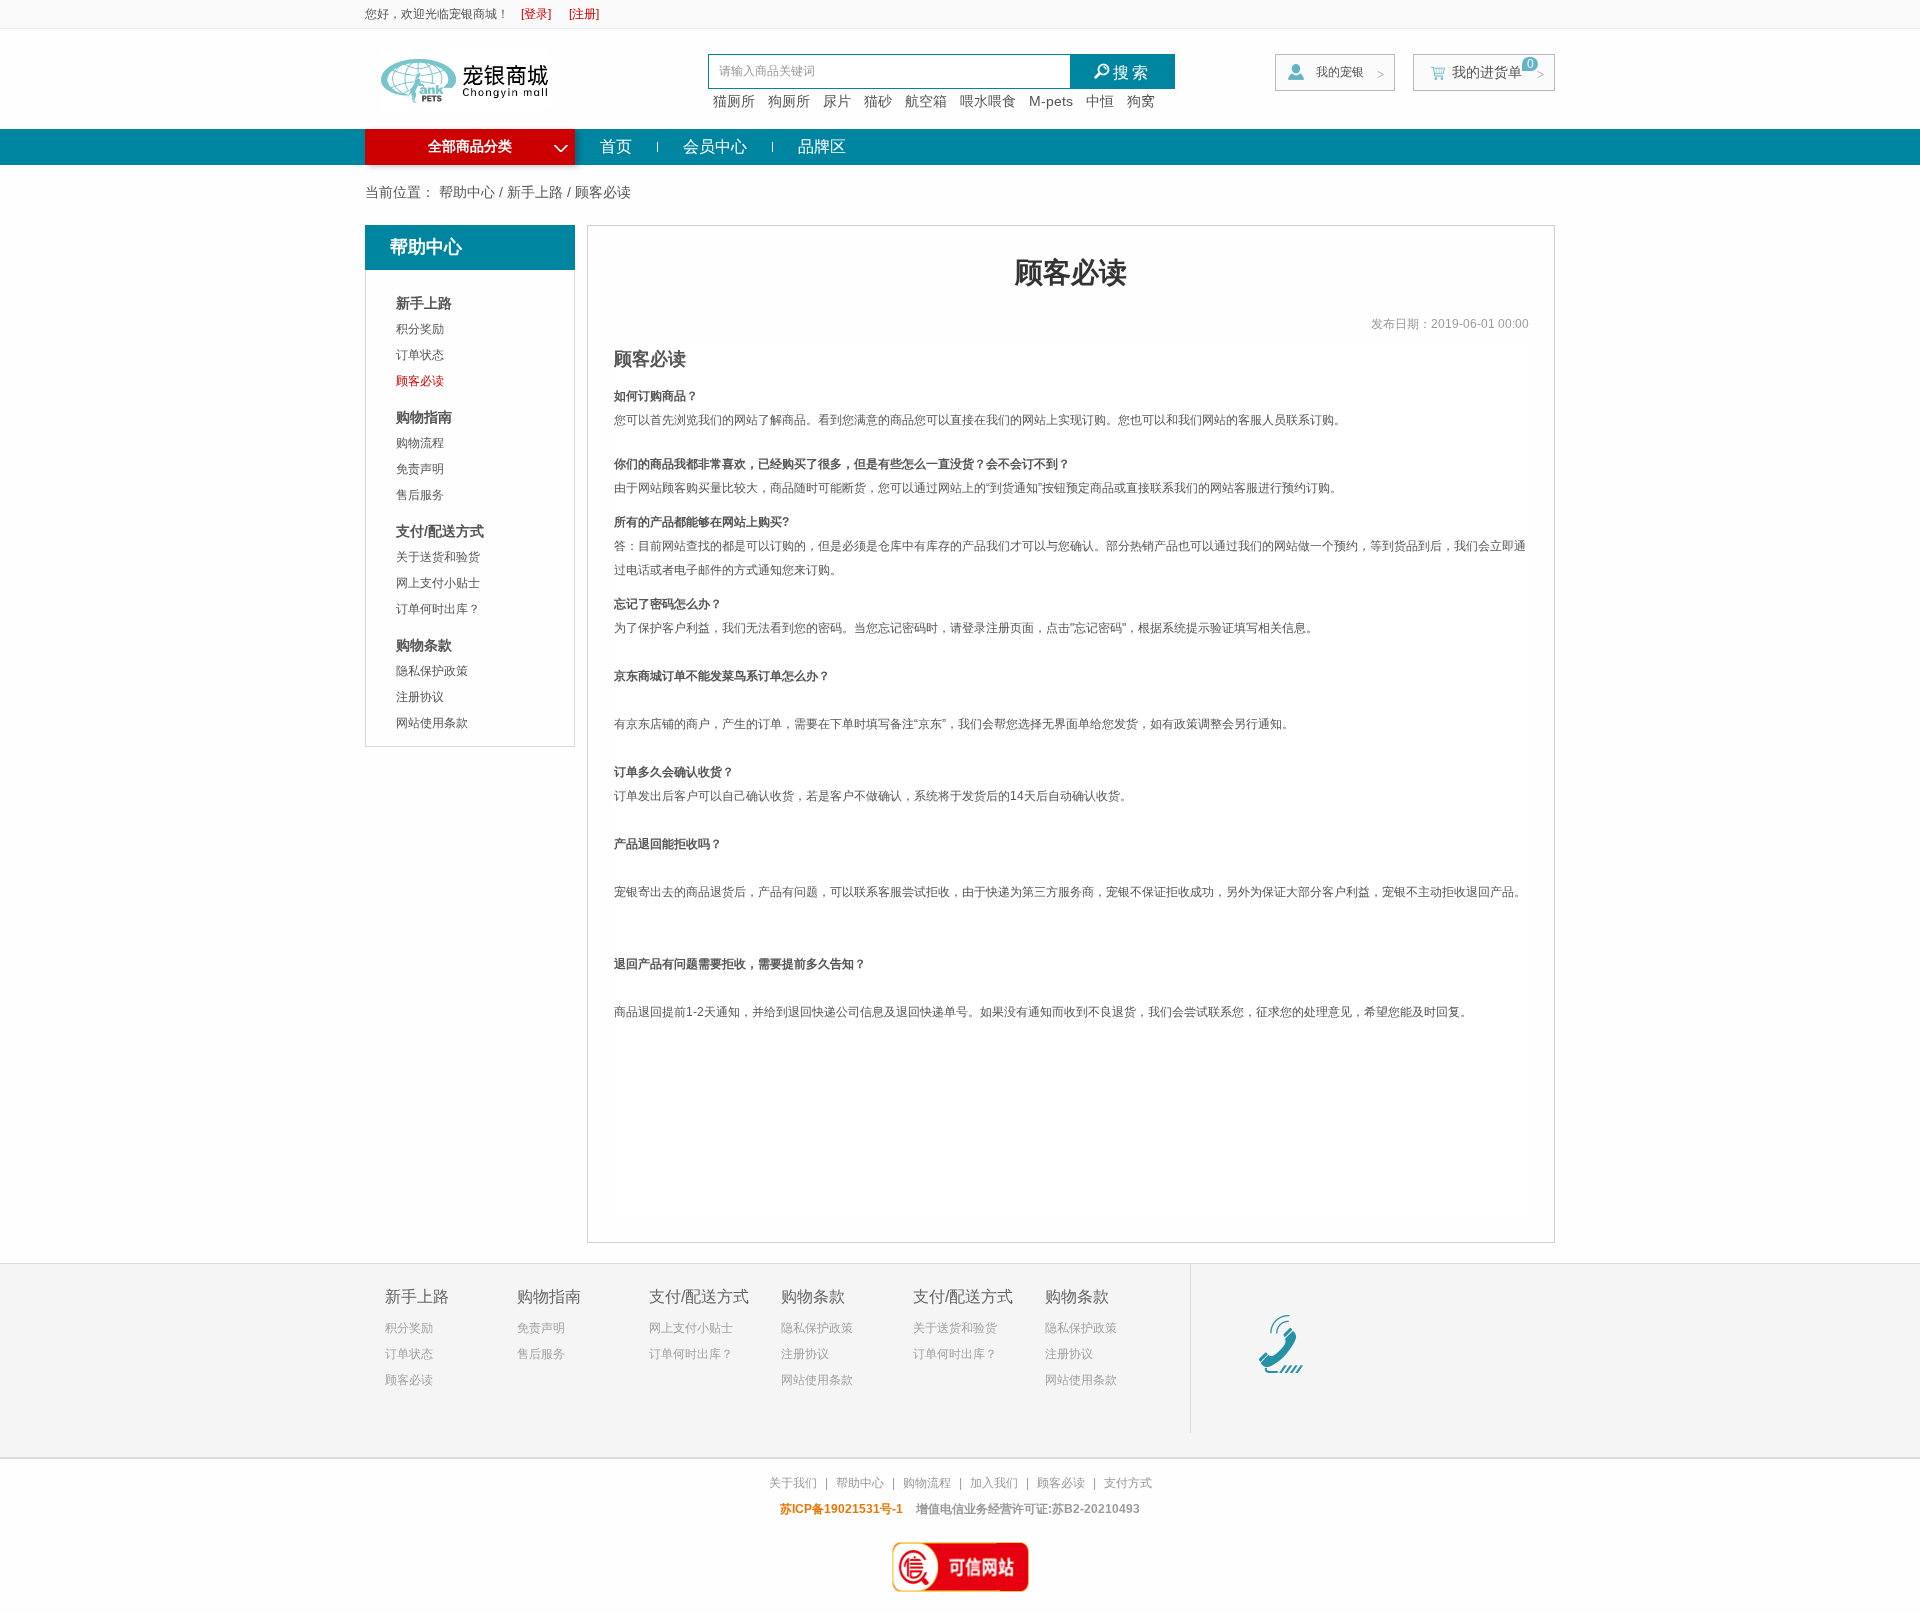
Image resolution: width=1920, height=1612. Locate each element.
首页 (616, 146)
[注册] (584, 14)
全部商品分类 (498, 144)
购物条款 (424, 645)
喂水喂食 (988, 101)
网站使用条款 (432, 723)
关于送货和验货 (438, 557)
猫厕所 (734, 101)
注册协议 (420, 697)
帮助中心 (467, 192)
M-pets (1051, 101)
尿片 (837, 101)
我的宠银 (1340, 72)
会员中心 (715, 146)
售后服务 (420, 495)
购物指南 (424, 417)
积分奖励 (420, 329)
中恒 (1100, 101)
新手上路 (535, 192)
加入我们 (994, 1483)
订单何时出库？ (438, 609)
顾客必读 (420, 381)
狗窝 (1141, 101)
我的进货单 (1487, 72)
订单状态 (420, 355)
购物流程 (420, 443)
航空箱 (926, 101)
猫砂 (878, 101)
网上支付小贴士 (438, 583)
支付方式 (1128, 1483)
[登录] (536, 14)
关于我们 (793, 1483)
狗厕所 (789, 101)
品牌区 (822, 146)
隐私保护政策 (432, 671)
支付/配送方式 (440, 531)
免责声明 (420, 469)
